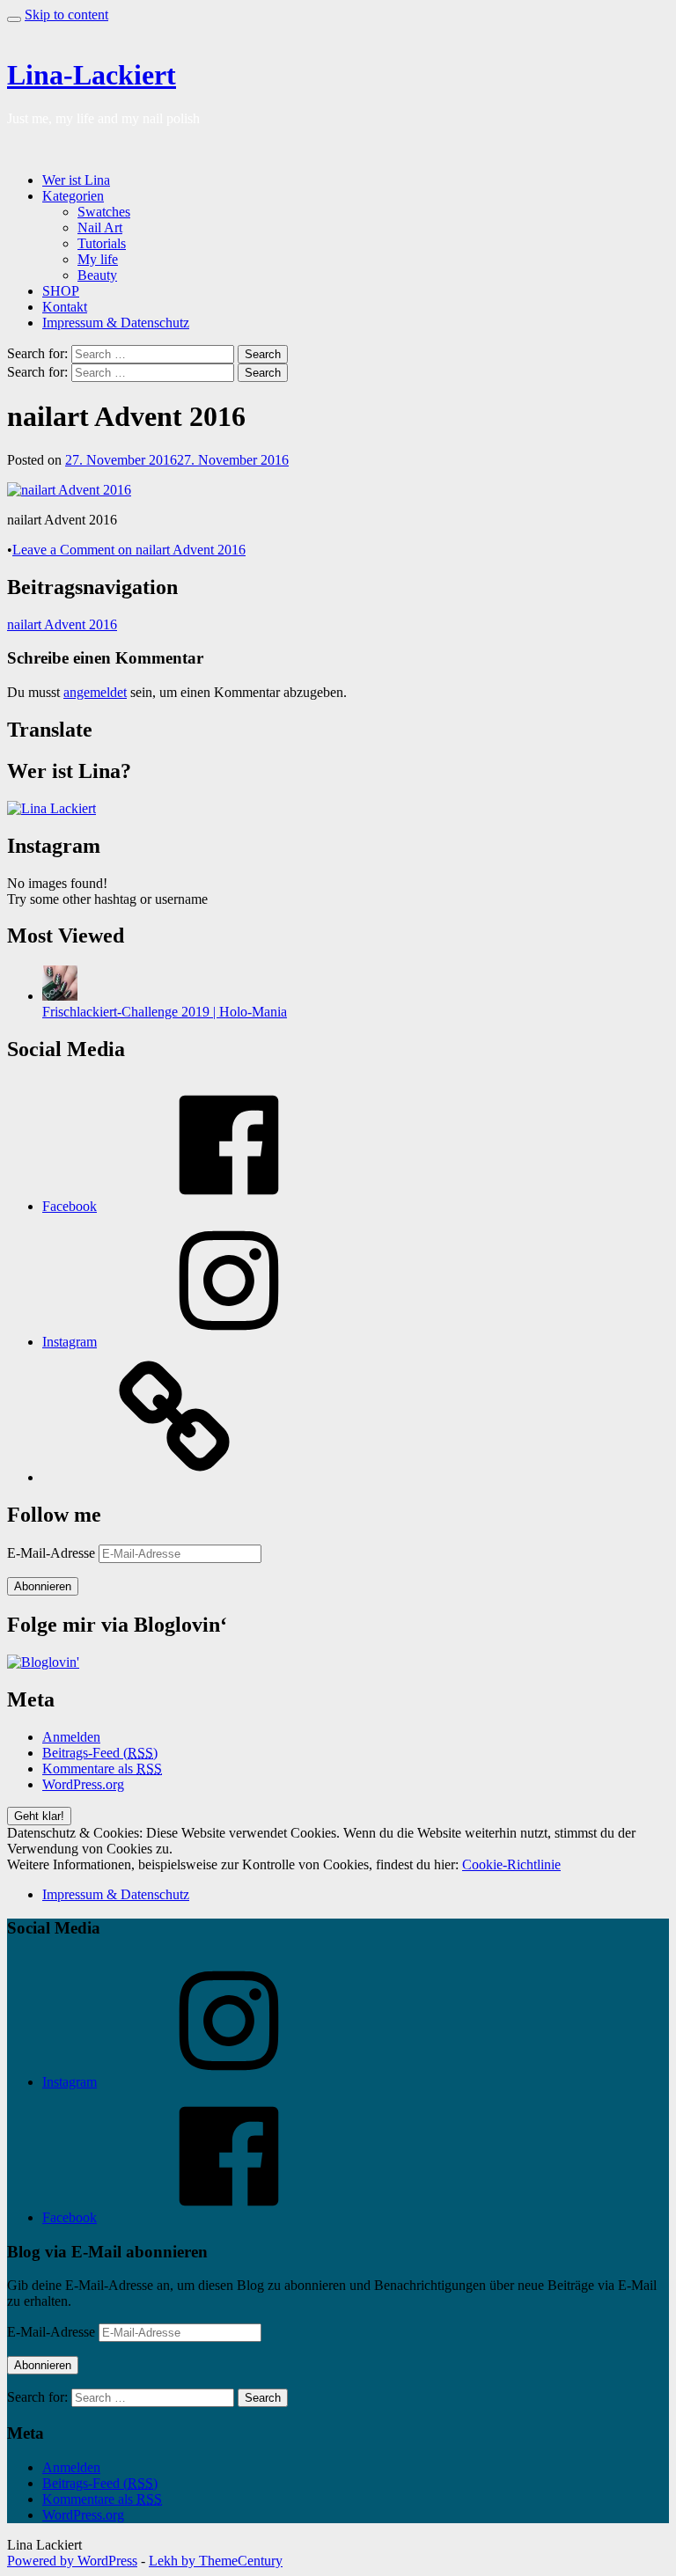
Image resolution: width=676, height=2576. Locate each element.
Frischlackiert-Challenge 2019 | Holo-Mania (165, 1012)
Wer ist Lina (76, 180)
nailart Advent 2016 (62, 624)
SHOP (61, 291)
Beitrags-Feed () (100, 1753)
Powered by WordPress (72, 2561)
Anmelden (71, 1737)
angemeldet (95, 692)
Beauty (97, 275)
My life (98, 259)
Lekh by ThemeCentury (216, 2561)
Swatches (104, 212)
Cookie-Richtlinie (511, 1864)
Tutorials (102, 243)
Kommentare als (102, 1769)
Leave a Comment (129, 550)
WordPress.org (83, 1784)
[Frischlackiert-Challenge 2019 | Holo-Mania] (60, 996)
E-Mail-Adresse (53, 1553)
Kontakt (65, 307)
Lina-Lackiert (92, 75)
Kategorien (73, 196)
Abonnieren (43, 1586)
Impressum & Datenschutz (116, 323)
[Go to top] (14, 19)
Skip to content (66, 15)
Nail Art (100, 228)
